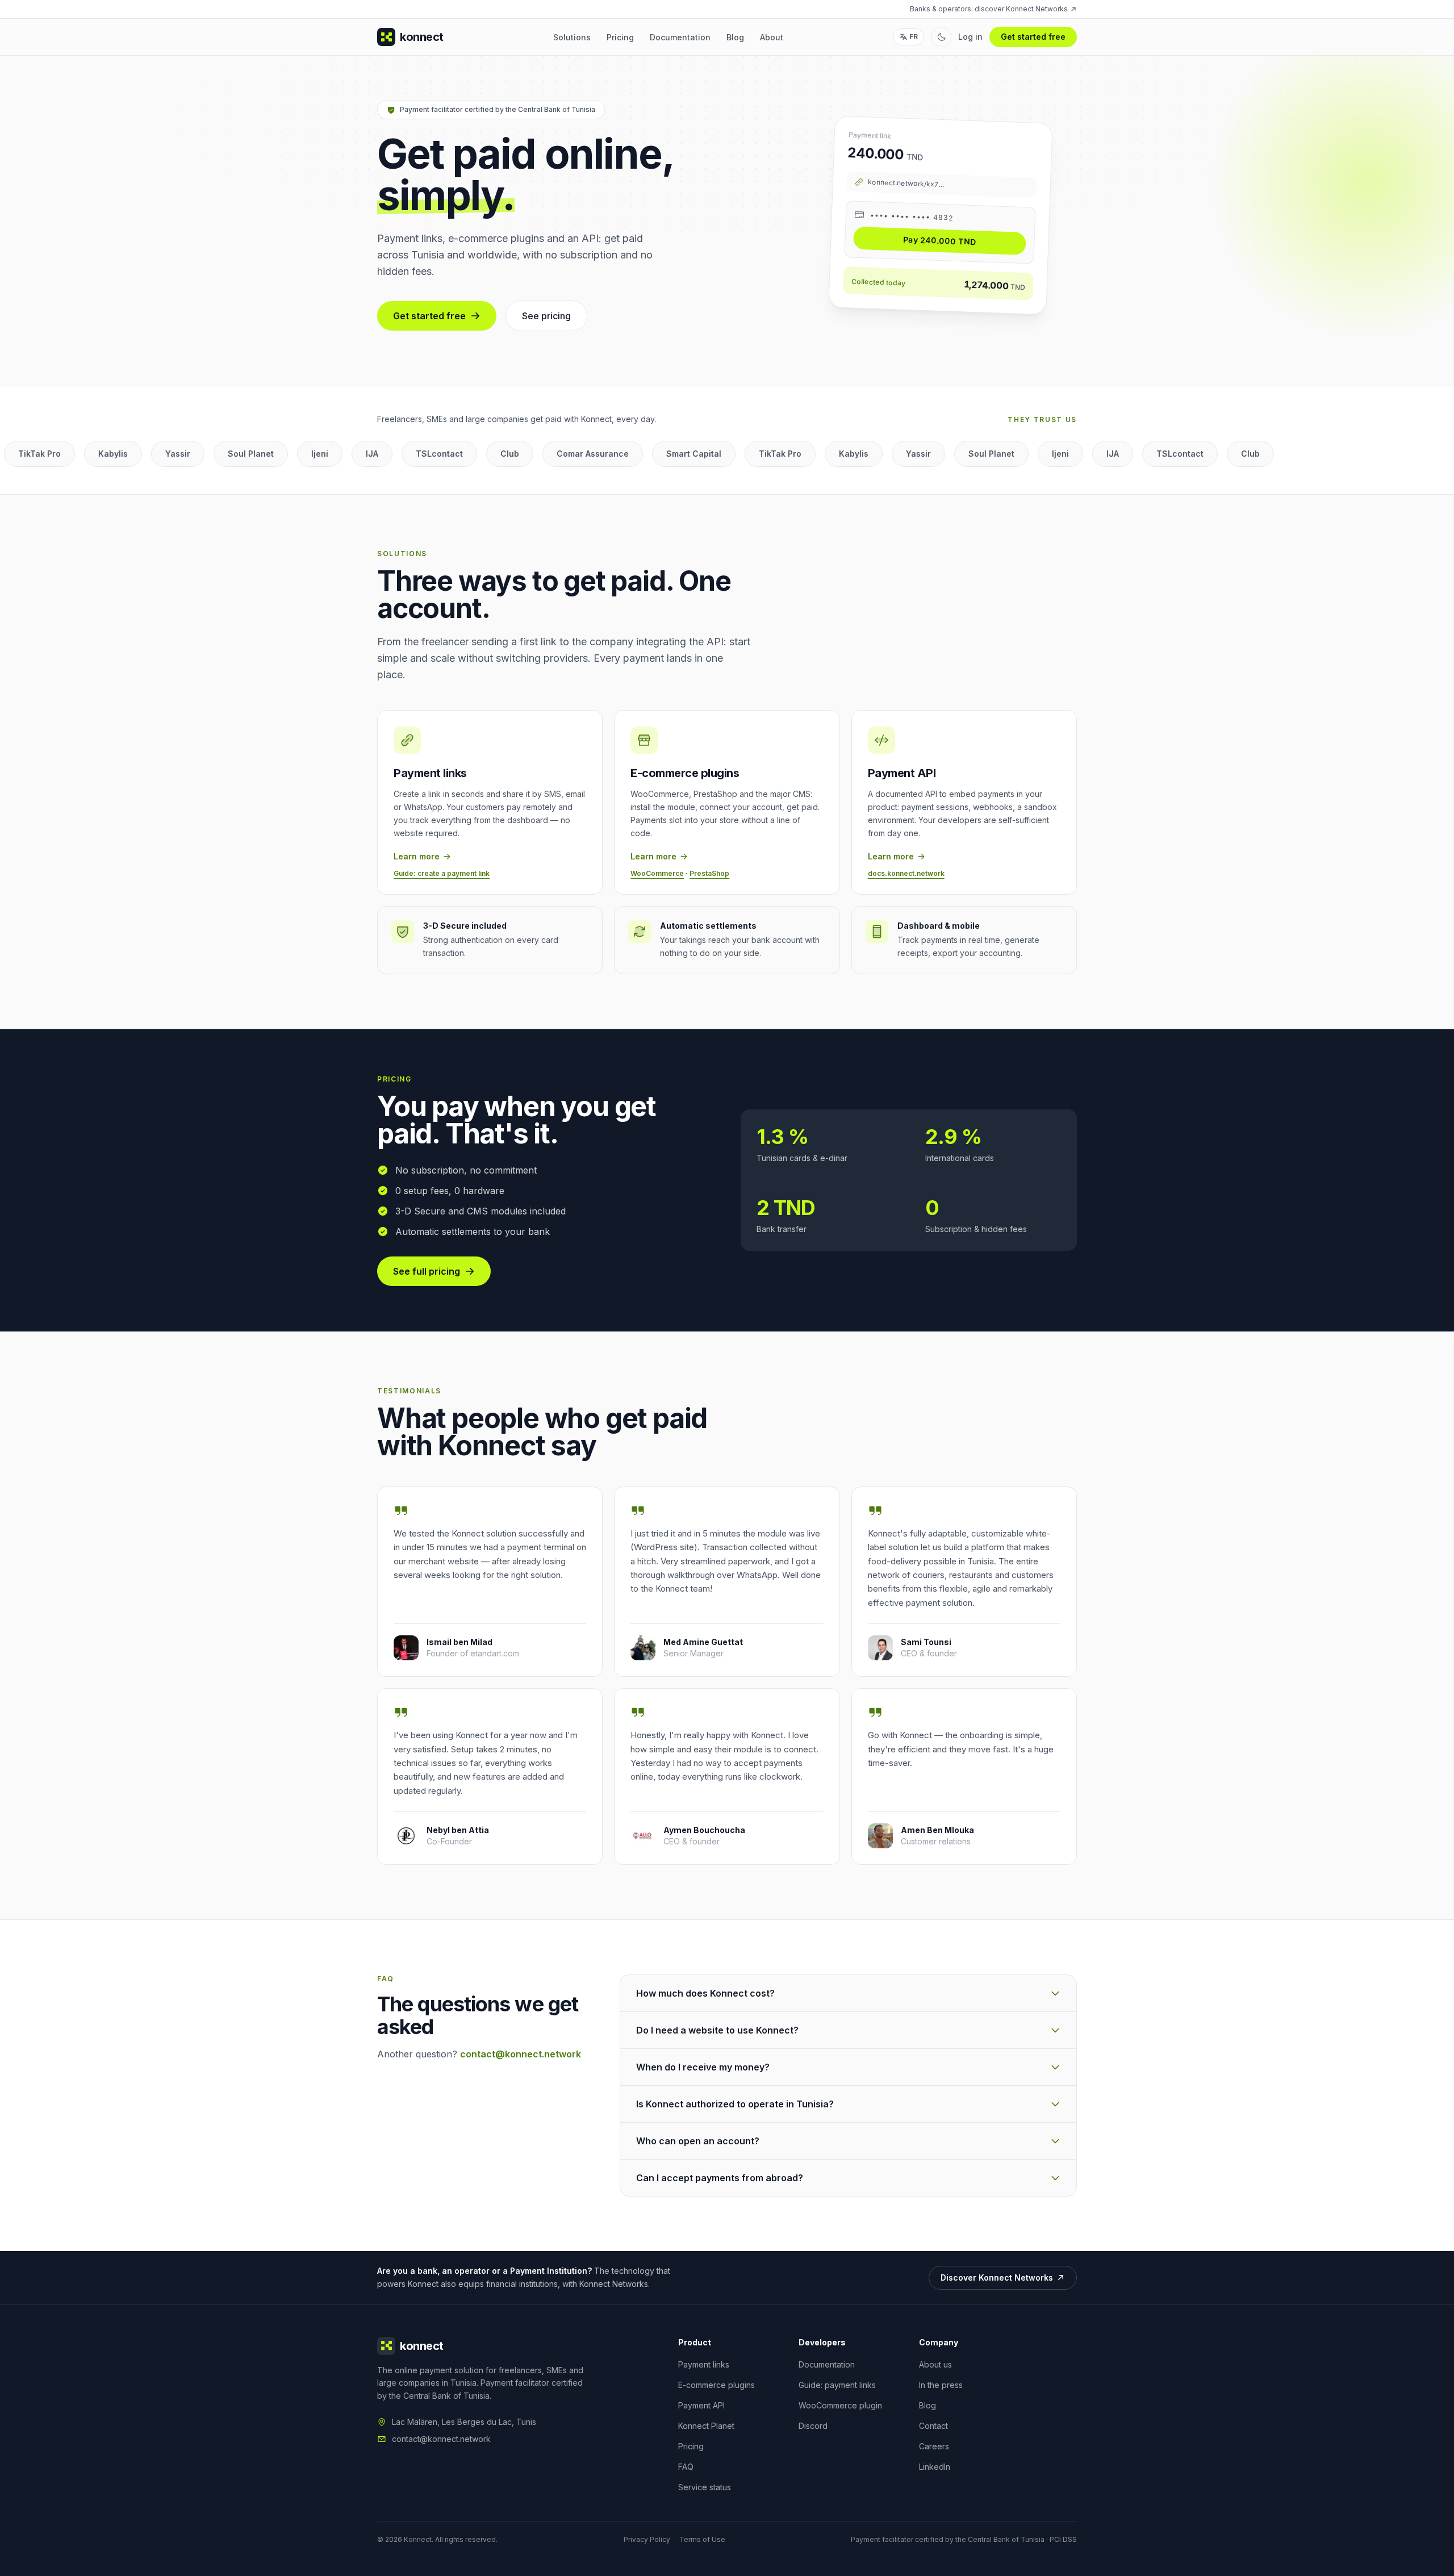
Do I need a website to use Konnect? (717, 2030)
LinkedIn (935, 2467)
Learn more (417, 856)
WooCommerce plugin (840, 2405)
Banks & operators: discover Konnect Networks (989, 9)
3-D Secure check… (947, 241)
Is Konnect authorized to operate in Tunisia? (735, 2104)
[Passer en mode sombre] (941, 37)
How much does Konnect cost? (705, 1993)
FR (914, 37)
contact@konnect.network (521, 2054)
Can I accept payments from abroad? (720, 2178)
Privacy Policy (647, 2539)
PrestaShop (709, 873)
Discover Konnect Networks (997, 2278)
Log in (970, 37)
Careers (934, 2446)
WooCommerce (657, 873)
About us (935, 2364)
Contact (933, 2426)
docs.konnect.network (906, 873)
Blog (735, 37)
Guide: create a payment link (442, 873)
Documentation (680, 37)
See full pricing (427, 1271)
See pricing (546, 316)
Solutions (572, 37)
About (772, 37)
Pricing (620, 37)
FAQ (686, 2467)
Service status (705, 2487)
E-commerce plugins (716, 2385)
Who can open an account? (698, 2141)
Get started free (1033, 37)
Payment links (704, 2364)
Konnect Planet (706, 2426)
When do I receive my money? (703, 2067)
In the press (941, 2385)
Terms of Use (702, 2539)
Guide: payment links (837, 2385)
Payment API (701, 2405)
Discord (813, 2426)
